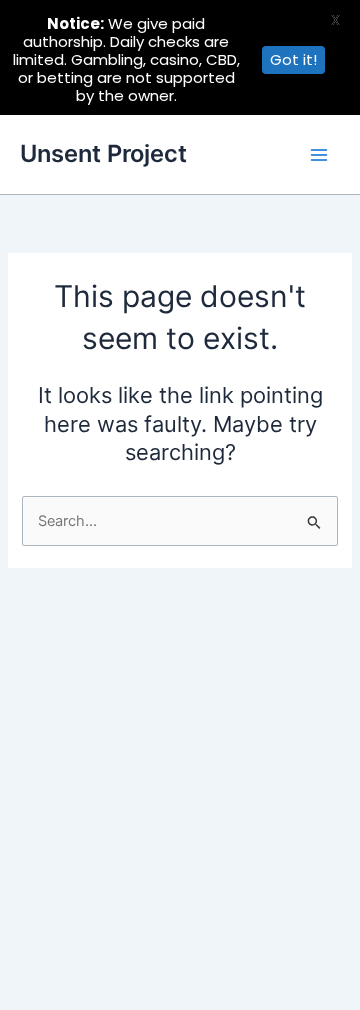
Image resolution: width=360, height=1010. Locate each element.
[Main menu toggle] (319, 155)
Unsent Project (103, 153)
